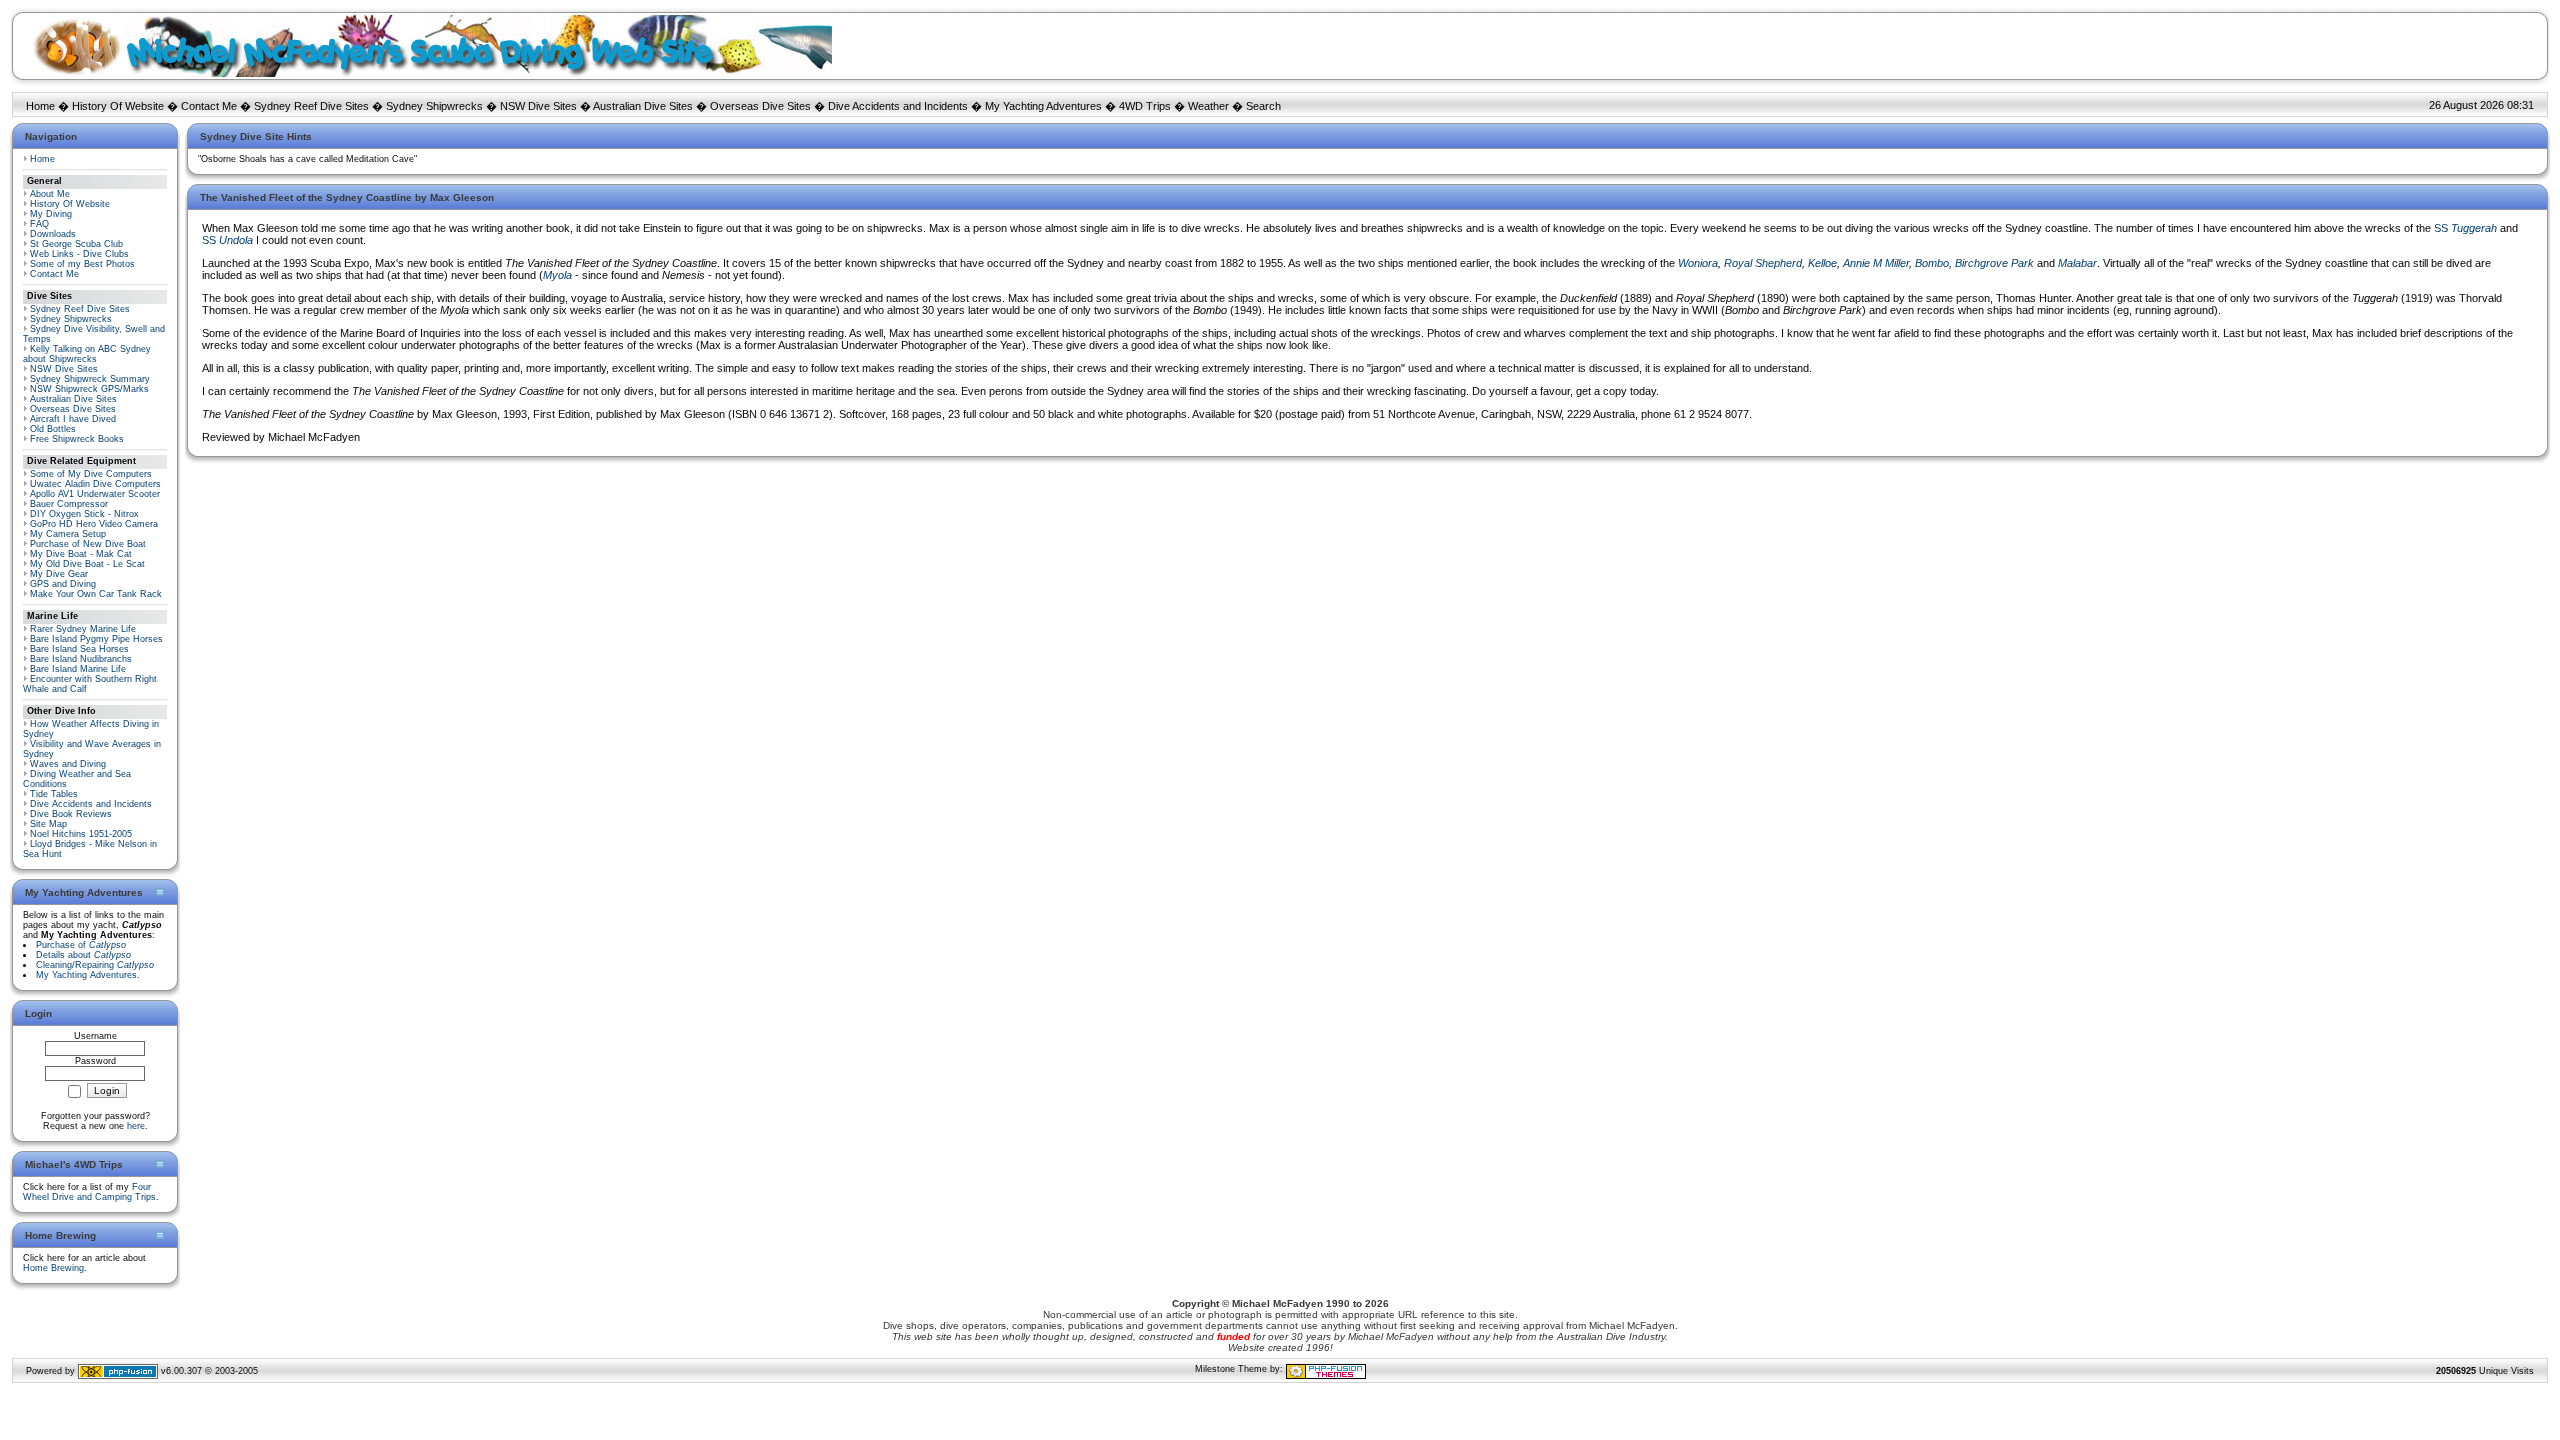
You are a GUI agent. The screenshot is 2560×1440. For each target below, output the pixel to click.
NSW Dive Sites (538, 106)
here (136, 1126)
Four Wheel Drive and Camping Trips (89, 1192)
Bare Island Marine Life (78, 669)
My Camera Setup (68, 534)
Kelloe (1822, 263)
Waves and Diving (68, 764)
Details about (83, 955)
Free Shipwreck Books (77, 439)
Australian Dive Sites (643, 106)
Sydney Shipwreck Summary (90, 379)
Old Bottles (53, 429)
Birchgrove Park (1994, 263)
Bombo (1932, 263)
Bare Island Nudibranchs (81, 659)
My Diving (51, 214)
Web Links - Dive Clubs (79, 254)
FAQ (39, 224)
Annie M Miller (1876, 263)
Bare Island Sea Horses (79, 649)
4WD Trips (1145, 106)
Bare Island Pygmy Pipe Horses (96, 639)
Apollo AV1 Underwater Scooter (95, 494)
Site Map (48, 824)
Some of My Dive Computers (91, 474)
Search (1263, 106)
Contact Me (209, 106)
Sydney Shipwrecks (434, 106)
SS (2465, 228)
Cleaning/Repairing (95, 965)
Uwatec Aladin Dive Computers (95, 484)
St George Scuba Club (76, 244)
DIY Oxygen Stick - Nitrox (84, 514)
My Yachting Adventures (1043, 106)
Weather (1208, 106)
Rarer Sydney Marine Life (83, 629)
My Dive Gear (59, 574)
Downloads (53, 234)
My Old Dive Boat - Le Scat (87, 564)
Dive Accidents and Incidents (898, 106)
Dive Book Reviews (71, 814)
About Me (50, 194)
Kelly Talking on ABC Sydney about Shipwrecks (87, 354)
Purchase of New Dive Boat (88, 544)
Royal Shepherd (1763, 263)
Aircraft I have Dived (73, 419)
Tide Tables (54, 794)
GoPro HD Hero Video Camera (94, 524)
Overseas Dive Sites (760, 106)
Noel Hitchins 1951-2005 (81, 834)
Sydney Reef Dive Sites (311, 106)
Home (40, 106)
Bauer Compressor (69, 504)
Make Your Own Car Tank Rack (96, 594)
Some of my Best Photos (82, 264)
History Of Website (118, 106)
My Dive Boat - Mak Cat (81, 554)
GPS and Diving (63, 584)
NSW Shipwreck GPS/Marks (89, 389)
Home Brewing (53, 1268)
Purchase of (81, 945)
